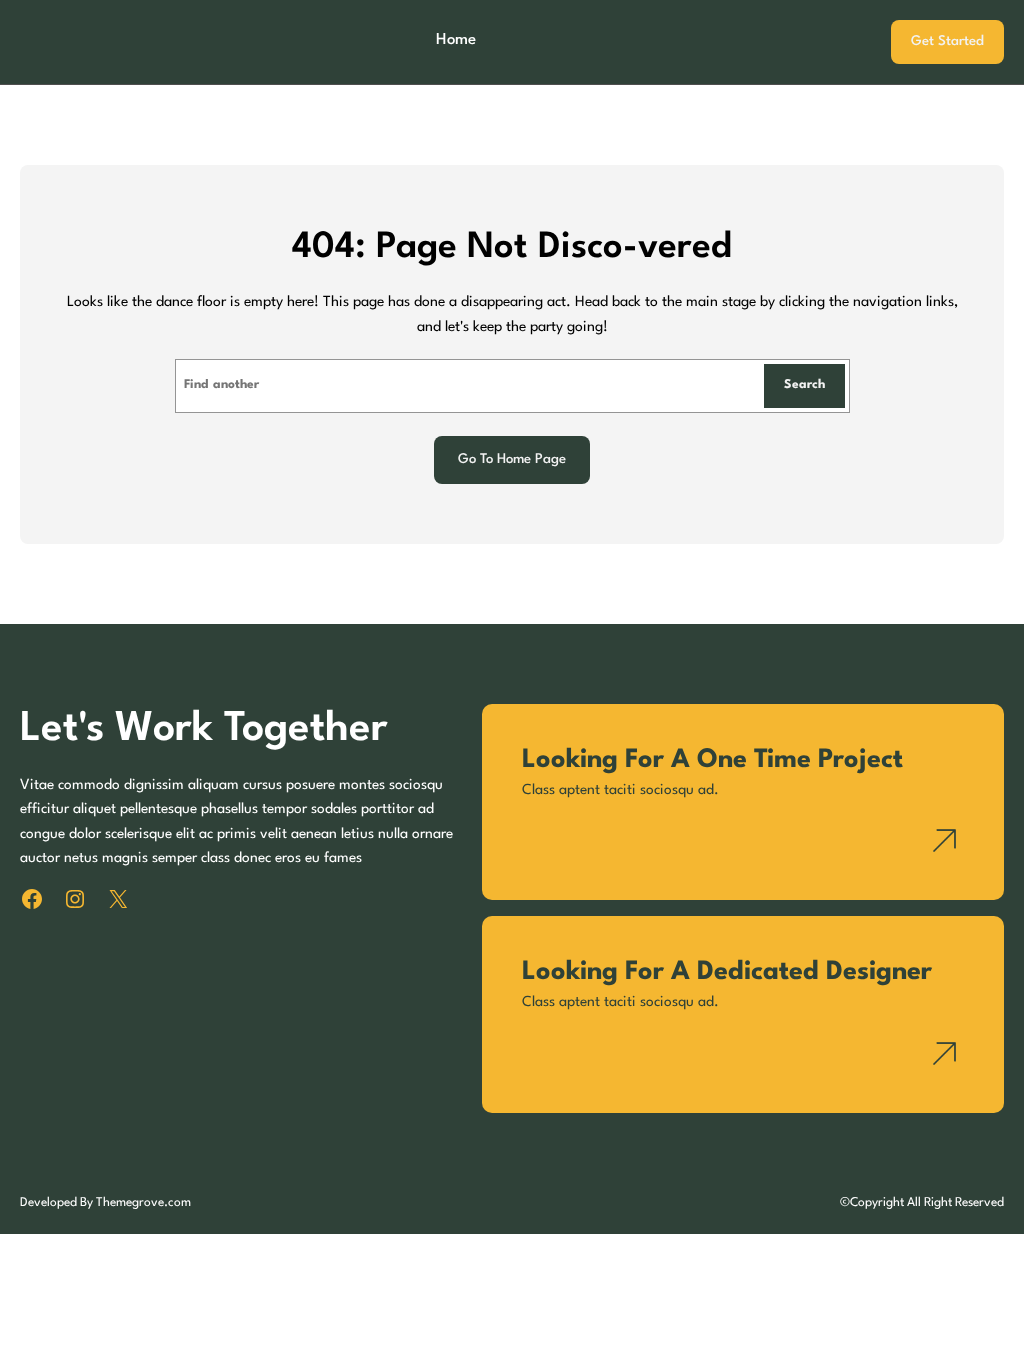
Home (456, 40)
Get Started (947, 41)
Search (804, 385)
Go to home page (512, 459)
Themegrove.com (143, 1203)
